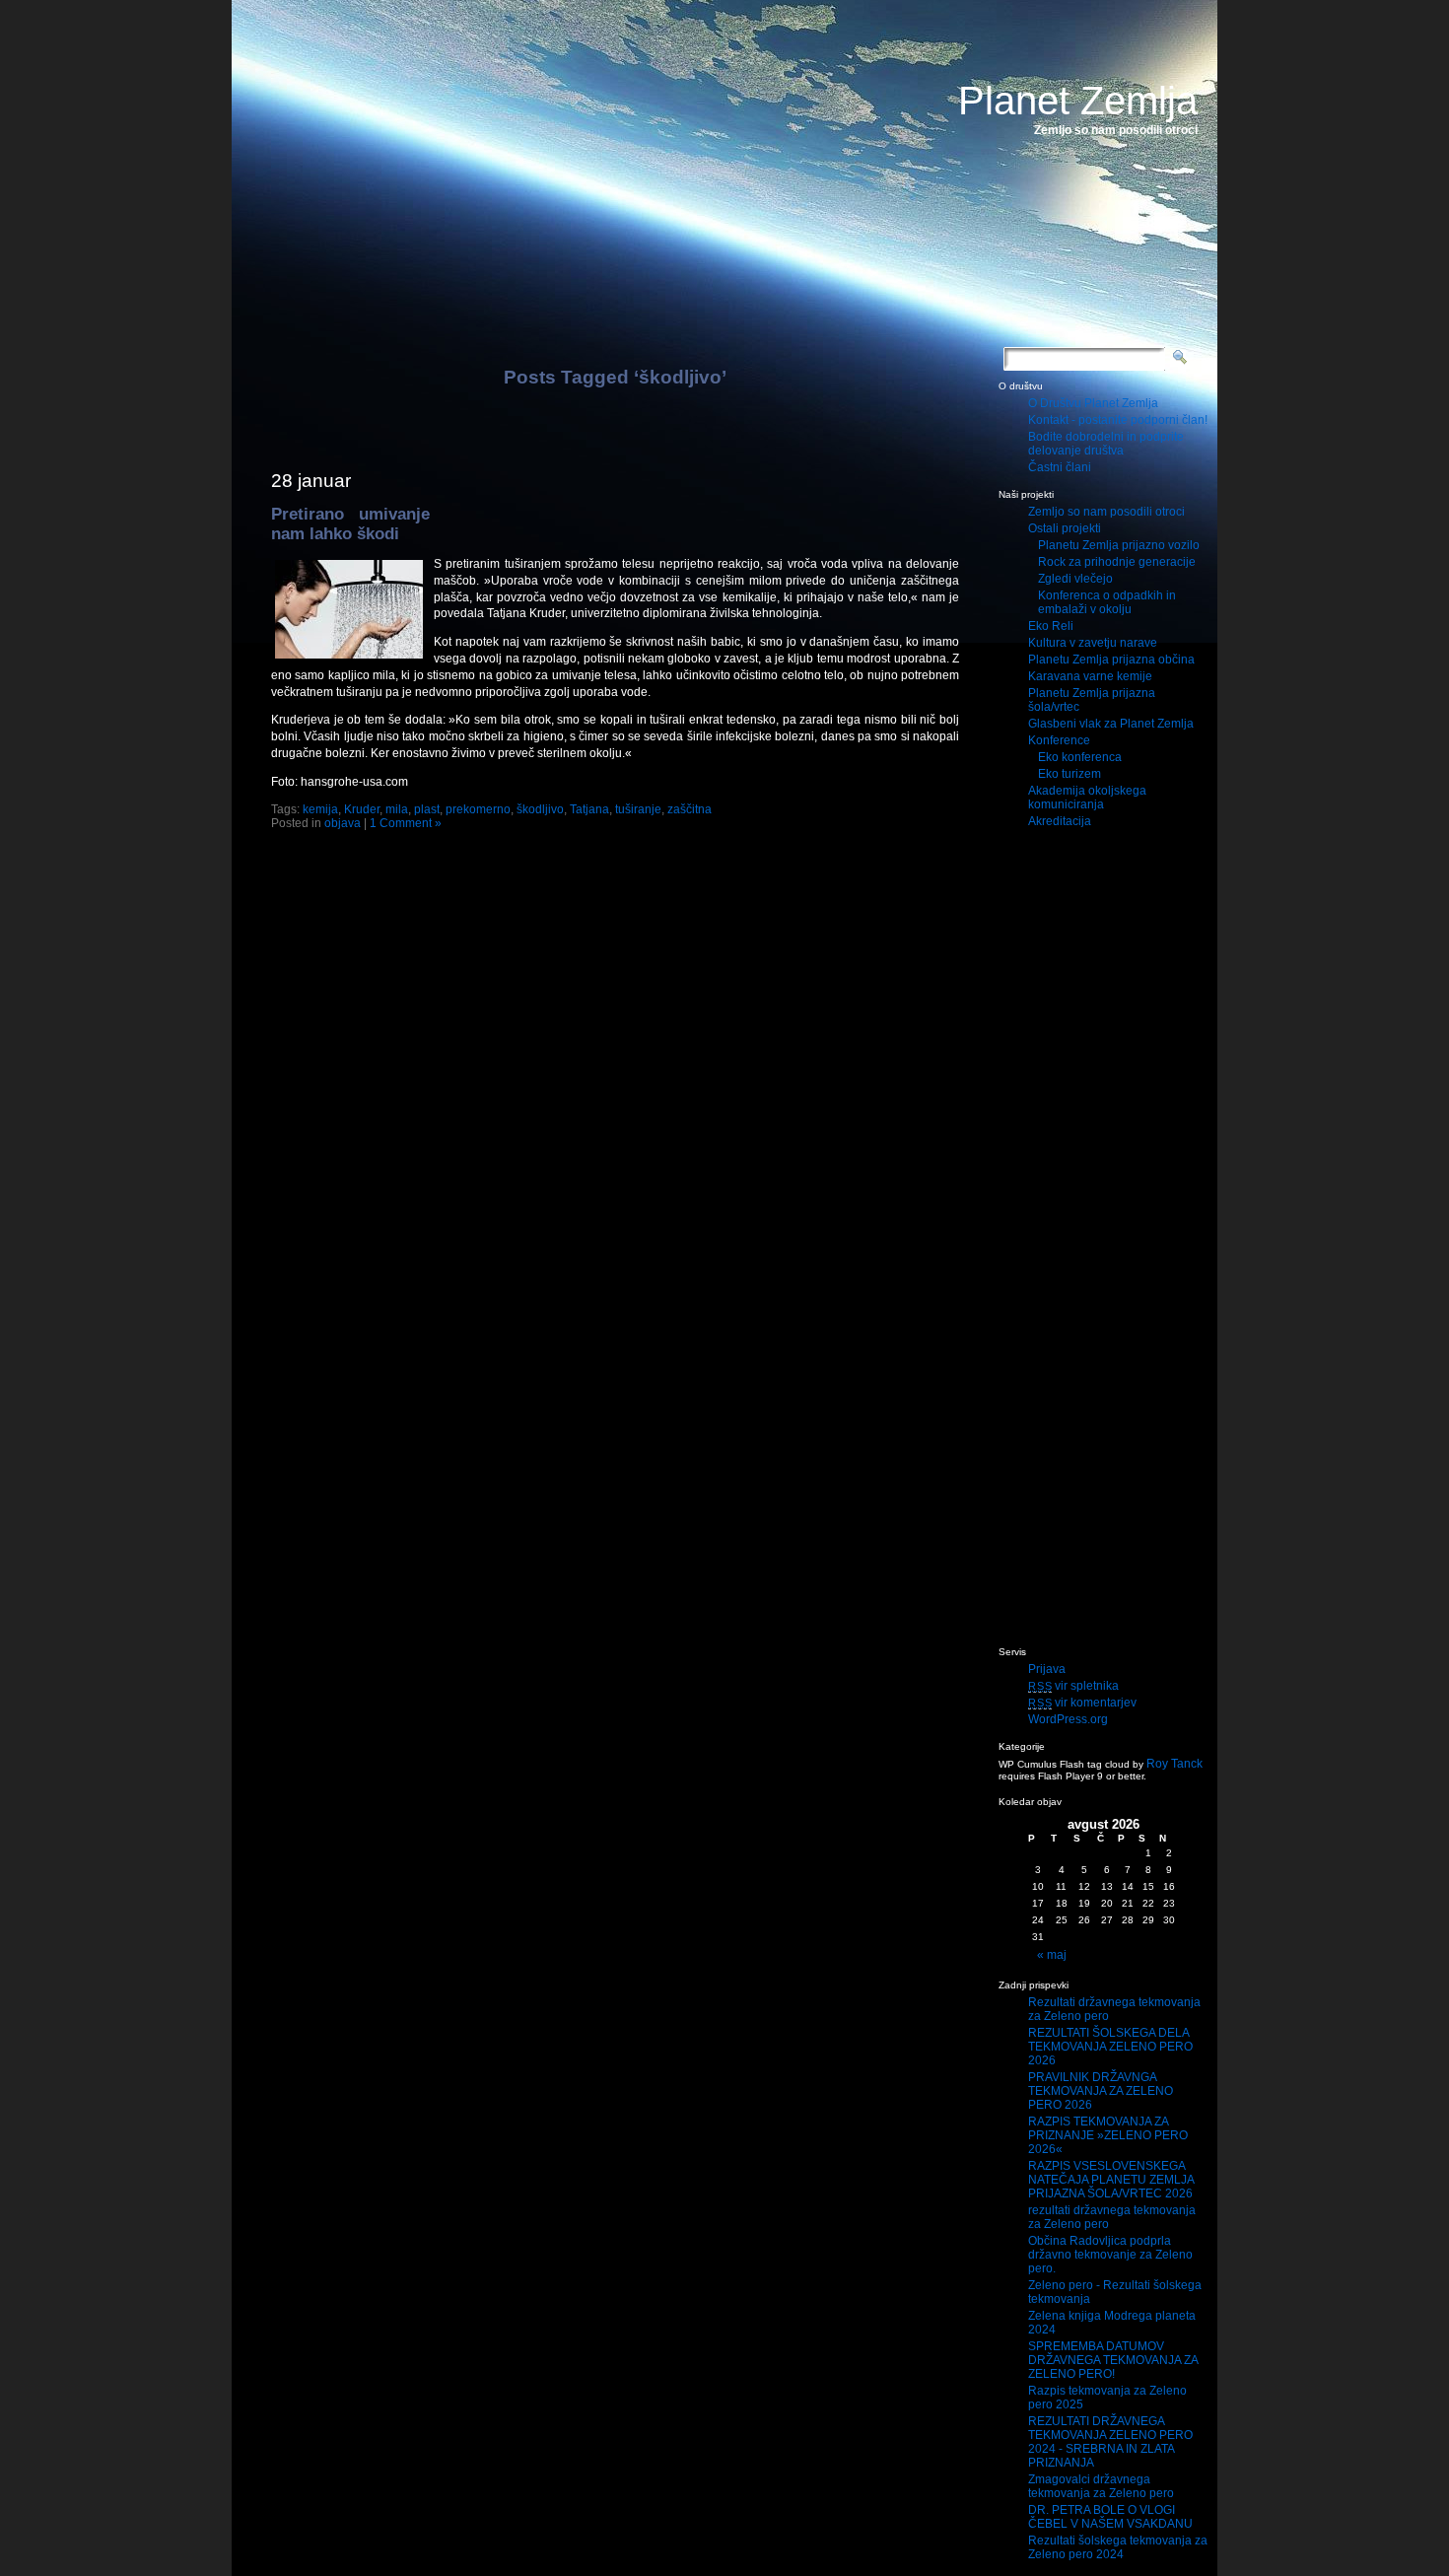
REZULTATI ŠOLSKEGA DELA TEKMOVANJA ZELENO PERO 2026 (1110, 2047)
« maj (1052, 1955)
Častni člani (1060, 467)
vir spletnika (1073, 1686)
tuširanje (638, 809)
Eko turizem (1069, 774)
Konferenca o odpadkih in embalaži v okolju (1107, 602)
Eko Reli (1051, 626)
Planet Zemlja (1078, 101)
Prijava (1047, 1669)
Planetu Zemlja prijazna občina (1111, 660)
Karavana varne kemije (1090, 676)
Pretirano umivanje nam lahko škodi (350, 524)
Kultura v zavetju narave (1093, 643)
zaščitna (690, 809)
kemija (320, 809)
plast (427, 809)
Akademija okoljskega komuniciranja (1087, 798)
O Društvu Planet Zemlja (1093, 403)
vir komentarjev (1082, 1703)
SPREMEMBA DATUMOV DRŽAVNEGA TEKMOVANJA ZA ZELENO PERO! (1113, 2360)
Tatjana (589, 809)
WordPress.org (1068, 1719)
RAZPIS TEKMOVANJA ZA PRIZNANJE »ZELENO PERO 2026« (1108, 2135)
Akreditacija (1060, 821)
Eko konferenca (1080, 757)
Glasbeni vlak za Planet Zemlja (1111, 724)
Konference (1059, 740)
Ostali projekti (1065, 528)
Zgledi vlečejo (1075, 579)
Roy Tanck (1174, 1764)
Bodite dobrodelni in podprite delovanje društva (1106, 444)
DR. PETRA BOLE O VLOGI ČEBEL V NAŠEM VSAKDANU (1110, 2517)
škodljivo (540, 809)
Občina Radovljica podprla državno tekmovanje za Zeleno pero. (1110, 2255)
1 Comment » (406, 823)
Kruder (362, 809)
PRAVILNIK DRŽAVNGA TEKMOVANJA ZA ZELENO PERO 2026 (1101, 2091)
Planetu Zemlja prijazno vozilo (1119, 545)
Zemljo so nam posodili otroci (1106, 512)
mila (397, 809)
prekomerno (478, 809)
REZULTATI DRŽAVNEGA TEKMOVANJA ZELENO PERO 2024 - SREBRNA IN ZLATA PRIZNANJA (1110, 2442)
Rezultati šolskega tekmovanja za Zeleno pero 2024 (1118, 2547)
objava (343, 823)
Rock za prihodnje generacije (1117, 562)
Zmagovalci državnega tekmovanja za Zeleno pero (1101, 2486)
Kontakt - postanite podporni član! (1118, 420)
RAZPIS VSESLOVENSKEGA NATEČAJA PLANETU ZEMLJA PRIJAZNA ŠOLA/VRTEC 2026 (1111, 2180)
